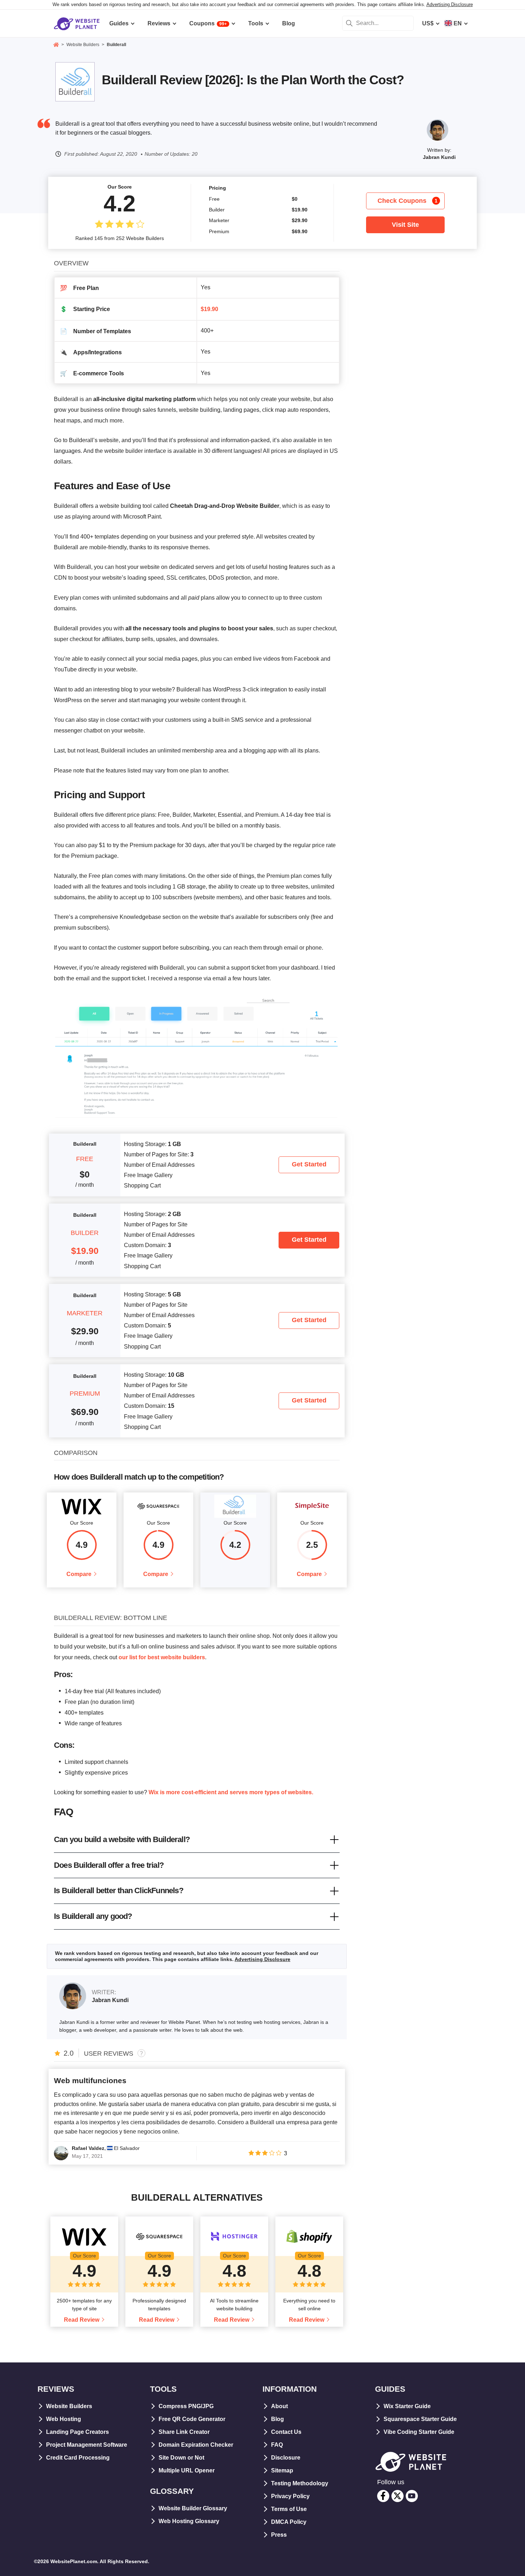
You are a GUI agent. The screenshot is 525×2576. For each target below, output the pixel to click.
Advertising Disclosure (450, 4)
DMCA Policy (289, 2522)
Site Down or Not (181, 2458)
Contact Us (286, 2432)
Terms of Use (289, 2509)
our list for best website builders (162, 1657)
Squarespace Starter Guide (420, 2419)
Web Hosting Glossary (189, 2521)
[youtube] (412, 2496)
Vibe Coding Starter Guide (419, 2432)
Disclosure (286, 2458)
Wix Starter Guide (407, 2406)
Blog (277, 2419)
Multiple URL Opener (187, 2470)
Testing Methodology (300, 2483)
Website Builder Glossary (193, 2508)
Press (279, 2535)
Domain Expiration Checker (196, 2445)
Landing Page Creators (77, 2432)
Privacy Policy (290, 2496)
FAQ (277, 2445)
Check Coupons (408, 201)
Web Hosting (64, 2419)
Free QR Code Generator (192, 2419)
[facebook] (383, 2496)
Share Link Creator (184, 2432)
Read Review (82, 2320)
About (279, 2406)
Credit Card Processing (78, 2458)
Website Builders (69, 2406)
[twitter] (397, 2496)
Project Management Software (87, 2445)
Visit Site (405, 225)
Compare (79, 1574)
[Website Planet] (56, 45)
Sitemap (282, 2470)
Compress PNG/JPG (186, 2406)
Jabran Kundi (439, 157)
